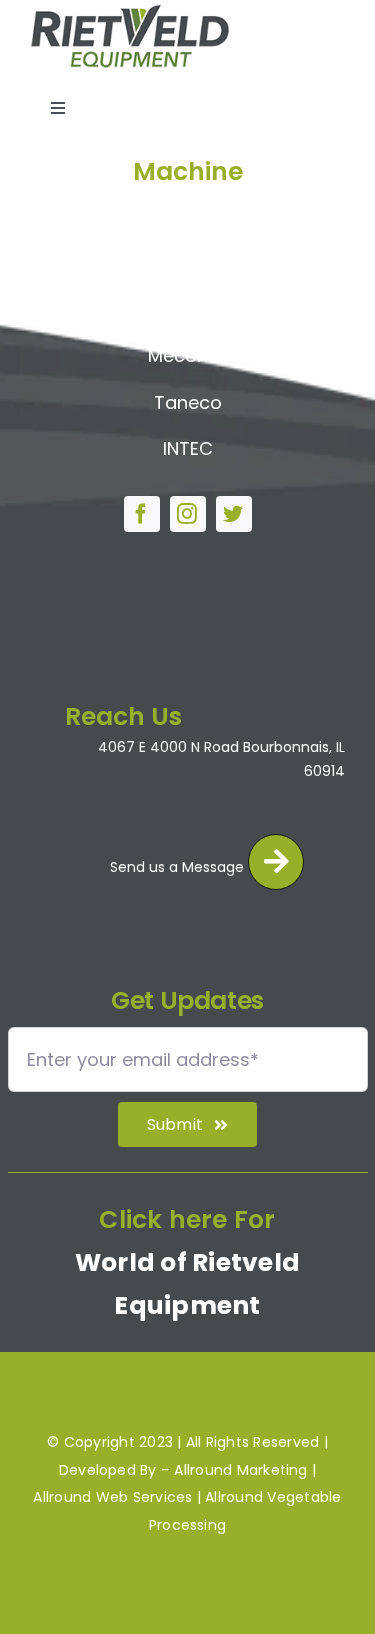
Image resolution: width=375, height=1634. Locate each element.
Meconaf (187, 355)
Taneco (188, 402)
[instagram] (188, 514)
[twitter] (234, 514)
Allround (187, 216)
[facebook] (142, 514)
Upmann (188, 262)
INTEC (188, 448)
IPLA (187, 309)
